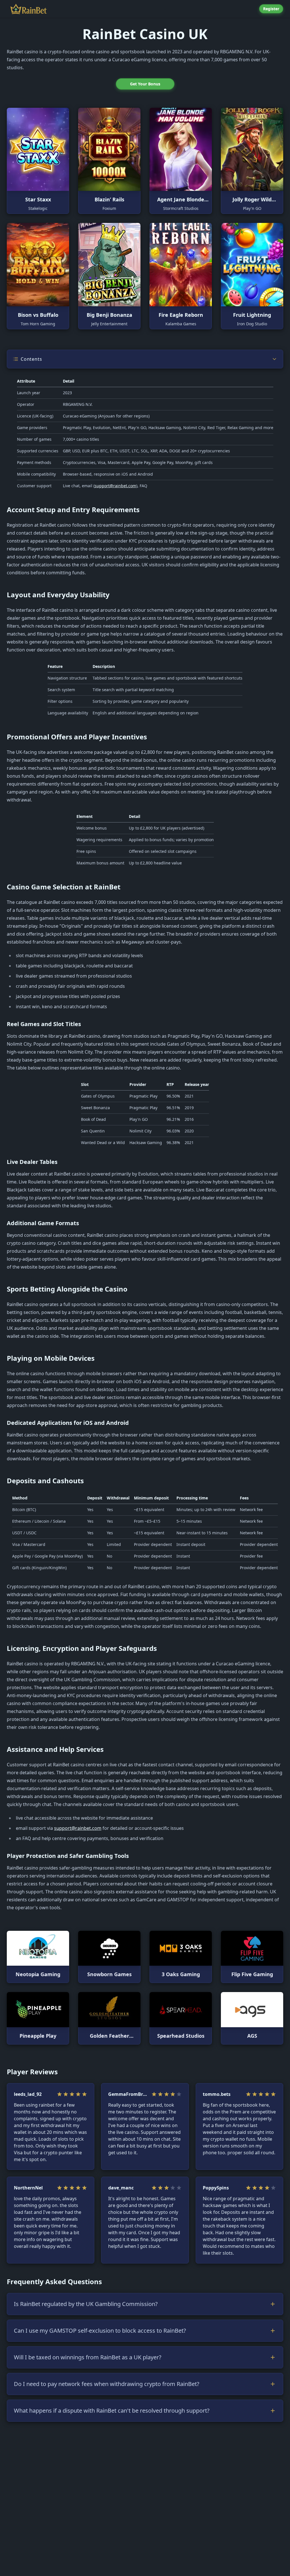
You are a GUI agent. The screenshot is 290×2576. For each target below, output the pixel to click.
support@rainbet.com (115, 486)
